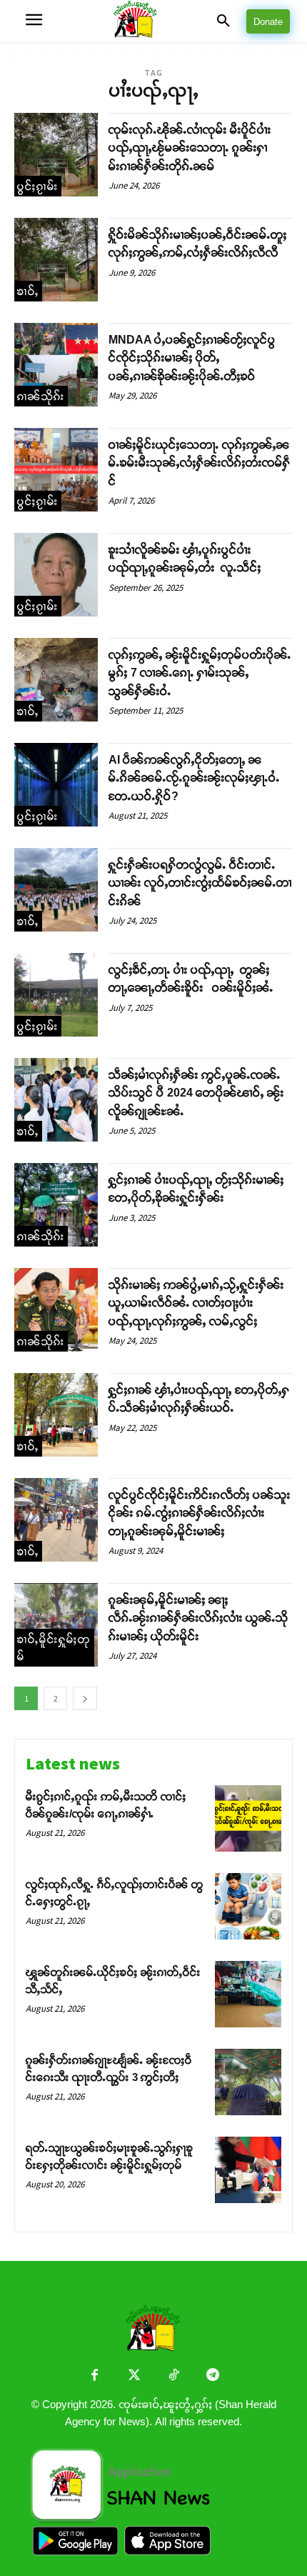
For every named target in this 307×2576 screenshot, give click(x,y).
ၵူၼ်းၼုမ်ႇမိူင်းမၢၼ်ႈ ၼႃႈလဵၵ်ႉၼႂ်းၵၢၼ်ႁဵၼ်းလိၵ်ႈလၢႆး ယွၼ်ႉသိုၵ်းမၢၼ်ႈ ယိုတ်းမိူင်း (198, 1618)
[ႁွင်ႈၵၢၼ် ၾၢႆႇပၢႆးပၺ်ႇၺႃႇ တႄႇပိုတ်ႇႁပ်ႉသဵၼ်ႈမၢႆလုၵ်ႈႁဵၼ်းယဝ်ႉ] (56, 1415)
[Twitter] (134, 2376)
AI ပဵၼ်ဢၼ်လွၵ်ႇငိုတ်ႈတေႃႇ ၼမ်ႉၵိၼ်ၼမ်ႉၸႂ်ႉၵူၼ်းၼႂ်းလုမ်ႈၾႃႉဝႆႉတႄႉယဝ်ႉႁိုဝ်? (194, 778)
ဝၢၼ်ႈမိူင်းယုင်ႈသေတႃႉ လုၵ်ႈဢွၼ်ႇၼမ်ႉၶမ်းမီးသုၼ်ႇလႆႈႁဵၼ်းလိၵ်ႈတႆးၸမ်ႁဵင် (200, 463)
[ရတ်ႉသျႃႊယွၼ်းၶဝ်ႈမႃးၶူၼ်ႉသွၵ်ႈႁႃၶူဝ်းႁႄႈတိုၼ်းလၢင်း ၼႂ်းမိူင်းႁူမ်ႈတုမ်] (248, 2170)
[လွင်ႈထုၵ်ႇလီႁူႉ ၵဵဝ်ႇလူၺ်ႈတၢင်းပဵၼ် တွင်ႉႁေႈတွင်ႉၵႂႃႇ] (248, 1906)
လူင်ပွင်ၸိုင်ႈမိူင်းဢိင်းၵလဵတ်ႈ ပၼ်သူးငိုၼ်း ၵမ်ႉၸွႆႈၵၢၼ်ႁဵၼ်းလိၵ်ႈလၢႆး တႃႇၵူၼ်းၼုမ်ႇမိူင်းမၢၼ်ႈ (200, 1513)
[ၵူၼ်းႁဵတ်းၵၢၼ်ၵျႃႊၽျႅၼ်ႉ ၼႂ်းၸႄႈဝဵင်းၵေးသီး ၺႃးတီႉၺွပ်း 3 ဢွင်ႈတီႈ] (248, 2082)
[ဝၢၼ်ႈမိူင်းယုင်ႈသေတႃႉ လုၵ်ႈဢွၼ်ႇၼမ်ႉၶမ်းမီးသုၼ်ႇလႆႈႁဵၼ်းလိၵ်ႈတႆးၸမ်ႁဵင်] (56, 470)
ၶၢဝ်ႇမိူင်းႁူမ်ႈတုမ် (54, 1648)
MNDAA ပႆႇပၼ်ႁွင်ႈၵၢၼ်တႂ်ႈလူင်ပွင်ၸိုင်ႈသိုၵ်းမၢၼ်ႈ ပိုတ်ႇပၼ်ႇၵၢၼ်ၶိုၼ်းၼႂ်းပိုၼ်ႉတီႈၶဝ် (192, 358)
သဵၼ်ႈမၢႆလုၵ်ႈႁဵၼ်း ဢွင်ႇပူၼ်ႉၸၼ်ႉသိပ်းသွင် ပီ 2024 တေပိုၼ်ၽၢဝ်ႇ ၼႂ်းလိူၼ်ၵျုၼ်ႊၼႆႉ (196, 1093)
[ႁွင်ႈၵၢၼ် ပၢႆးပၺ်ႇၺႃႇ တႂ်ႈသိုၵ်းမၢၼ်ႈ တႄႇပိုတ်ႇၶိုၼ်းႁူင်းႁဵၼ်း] (56, 1205)
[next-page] (85, 1698)
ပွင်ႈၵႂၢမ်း (38, 186)
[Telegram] (212, 2376)
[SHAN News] (153, 21)
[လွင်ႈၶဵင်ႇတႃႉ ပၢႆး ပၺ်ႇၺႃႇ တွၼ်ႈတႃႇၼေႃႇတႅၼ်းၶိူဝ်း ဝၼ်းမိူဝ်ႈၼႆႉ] (56, 995)
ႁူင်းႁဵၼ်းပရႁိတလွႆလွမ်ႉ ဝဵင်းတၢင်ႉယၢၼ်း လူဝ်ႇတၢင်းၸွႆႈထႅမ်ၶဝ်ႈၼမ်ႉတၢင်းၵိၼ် (200, 883)
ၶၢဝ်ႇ (28, 291)
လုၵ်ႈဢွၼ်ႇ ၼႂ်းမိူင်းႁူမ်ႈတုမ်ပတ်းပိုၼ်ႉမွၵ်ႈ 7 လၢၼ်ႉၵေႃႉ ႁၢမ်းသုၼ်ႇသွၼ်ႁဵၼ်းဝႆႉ (200, 673)
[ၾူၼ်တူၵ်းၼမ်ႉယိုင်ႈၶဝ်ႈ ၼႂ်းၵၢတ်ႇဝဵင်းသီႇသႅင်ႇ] (248, 1994)
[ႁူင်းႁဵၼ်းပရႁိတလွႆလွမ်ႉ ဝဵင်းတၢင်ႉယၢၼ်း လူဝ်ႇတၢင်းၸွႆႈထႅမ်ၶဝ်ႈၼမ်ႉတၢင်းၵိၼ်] (56, 890)
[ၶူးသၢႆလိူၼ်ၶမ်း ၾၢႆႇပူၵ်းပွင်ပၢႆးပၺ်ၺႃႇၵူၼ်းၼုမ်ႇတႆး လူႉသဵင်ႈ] (56, 575)
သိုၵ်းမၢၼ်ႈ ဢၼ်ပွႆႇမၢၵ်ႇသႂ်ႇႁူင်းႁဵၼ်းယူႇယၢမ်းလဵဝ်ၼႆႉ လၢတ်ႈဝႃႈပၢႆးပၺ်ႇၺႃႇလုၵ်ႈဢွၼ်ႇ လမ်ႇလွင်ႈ (196, 1303)
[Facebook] (95, 2376)
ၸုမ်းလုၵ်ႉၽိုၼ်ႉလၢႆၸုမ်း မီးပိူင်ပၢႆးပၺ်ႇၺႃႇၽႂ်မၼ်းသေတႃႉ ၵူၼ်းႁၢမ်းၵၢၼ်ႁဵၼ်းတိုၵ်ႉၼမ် (190, 148)
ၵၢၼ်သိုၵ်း (41, 396)
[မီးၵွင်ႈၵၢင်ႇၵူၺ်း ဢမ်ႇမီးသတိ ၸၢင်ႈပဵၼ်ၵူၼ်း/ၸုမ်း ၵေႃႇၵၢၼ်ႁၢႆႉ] (248, 1818)
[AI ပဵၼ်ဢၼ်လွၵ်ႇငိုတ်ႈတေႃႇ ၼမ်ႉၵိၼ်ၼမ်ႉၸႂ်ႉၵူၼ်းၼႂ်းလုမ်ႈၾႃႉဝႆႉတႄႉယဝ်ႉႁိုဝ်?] (56, 785)
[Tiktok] (173, 2376)
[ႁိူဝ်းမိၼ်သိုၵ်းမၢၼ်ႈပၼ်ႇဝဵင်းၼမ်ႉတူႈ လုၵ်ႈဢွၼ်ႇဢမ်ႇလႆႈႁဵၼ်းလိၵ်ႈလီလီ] (56, 260)
